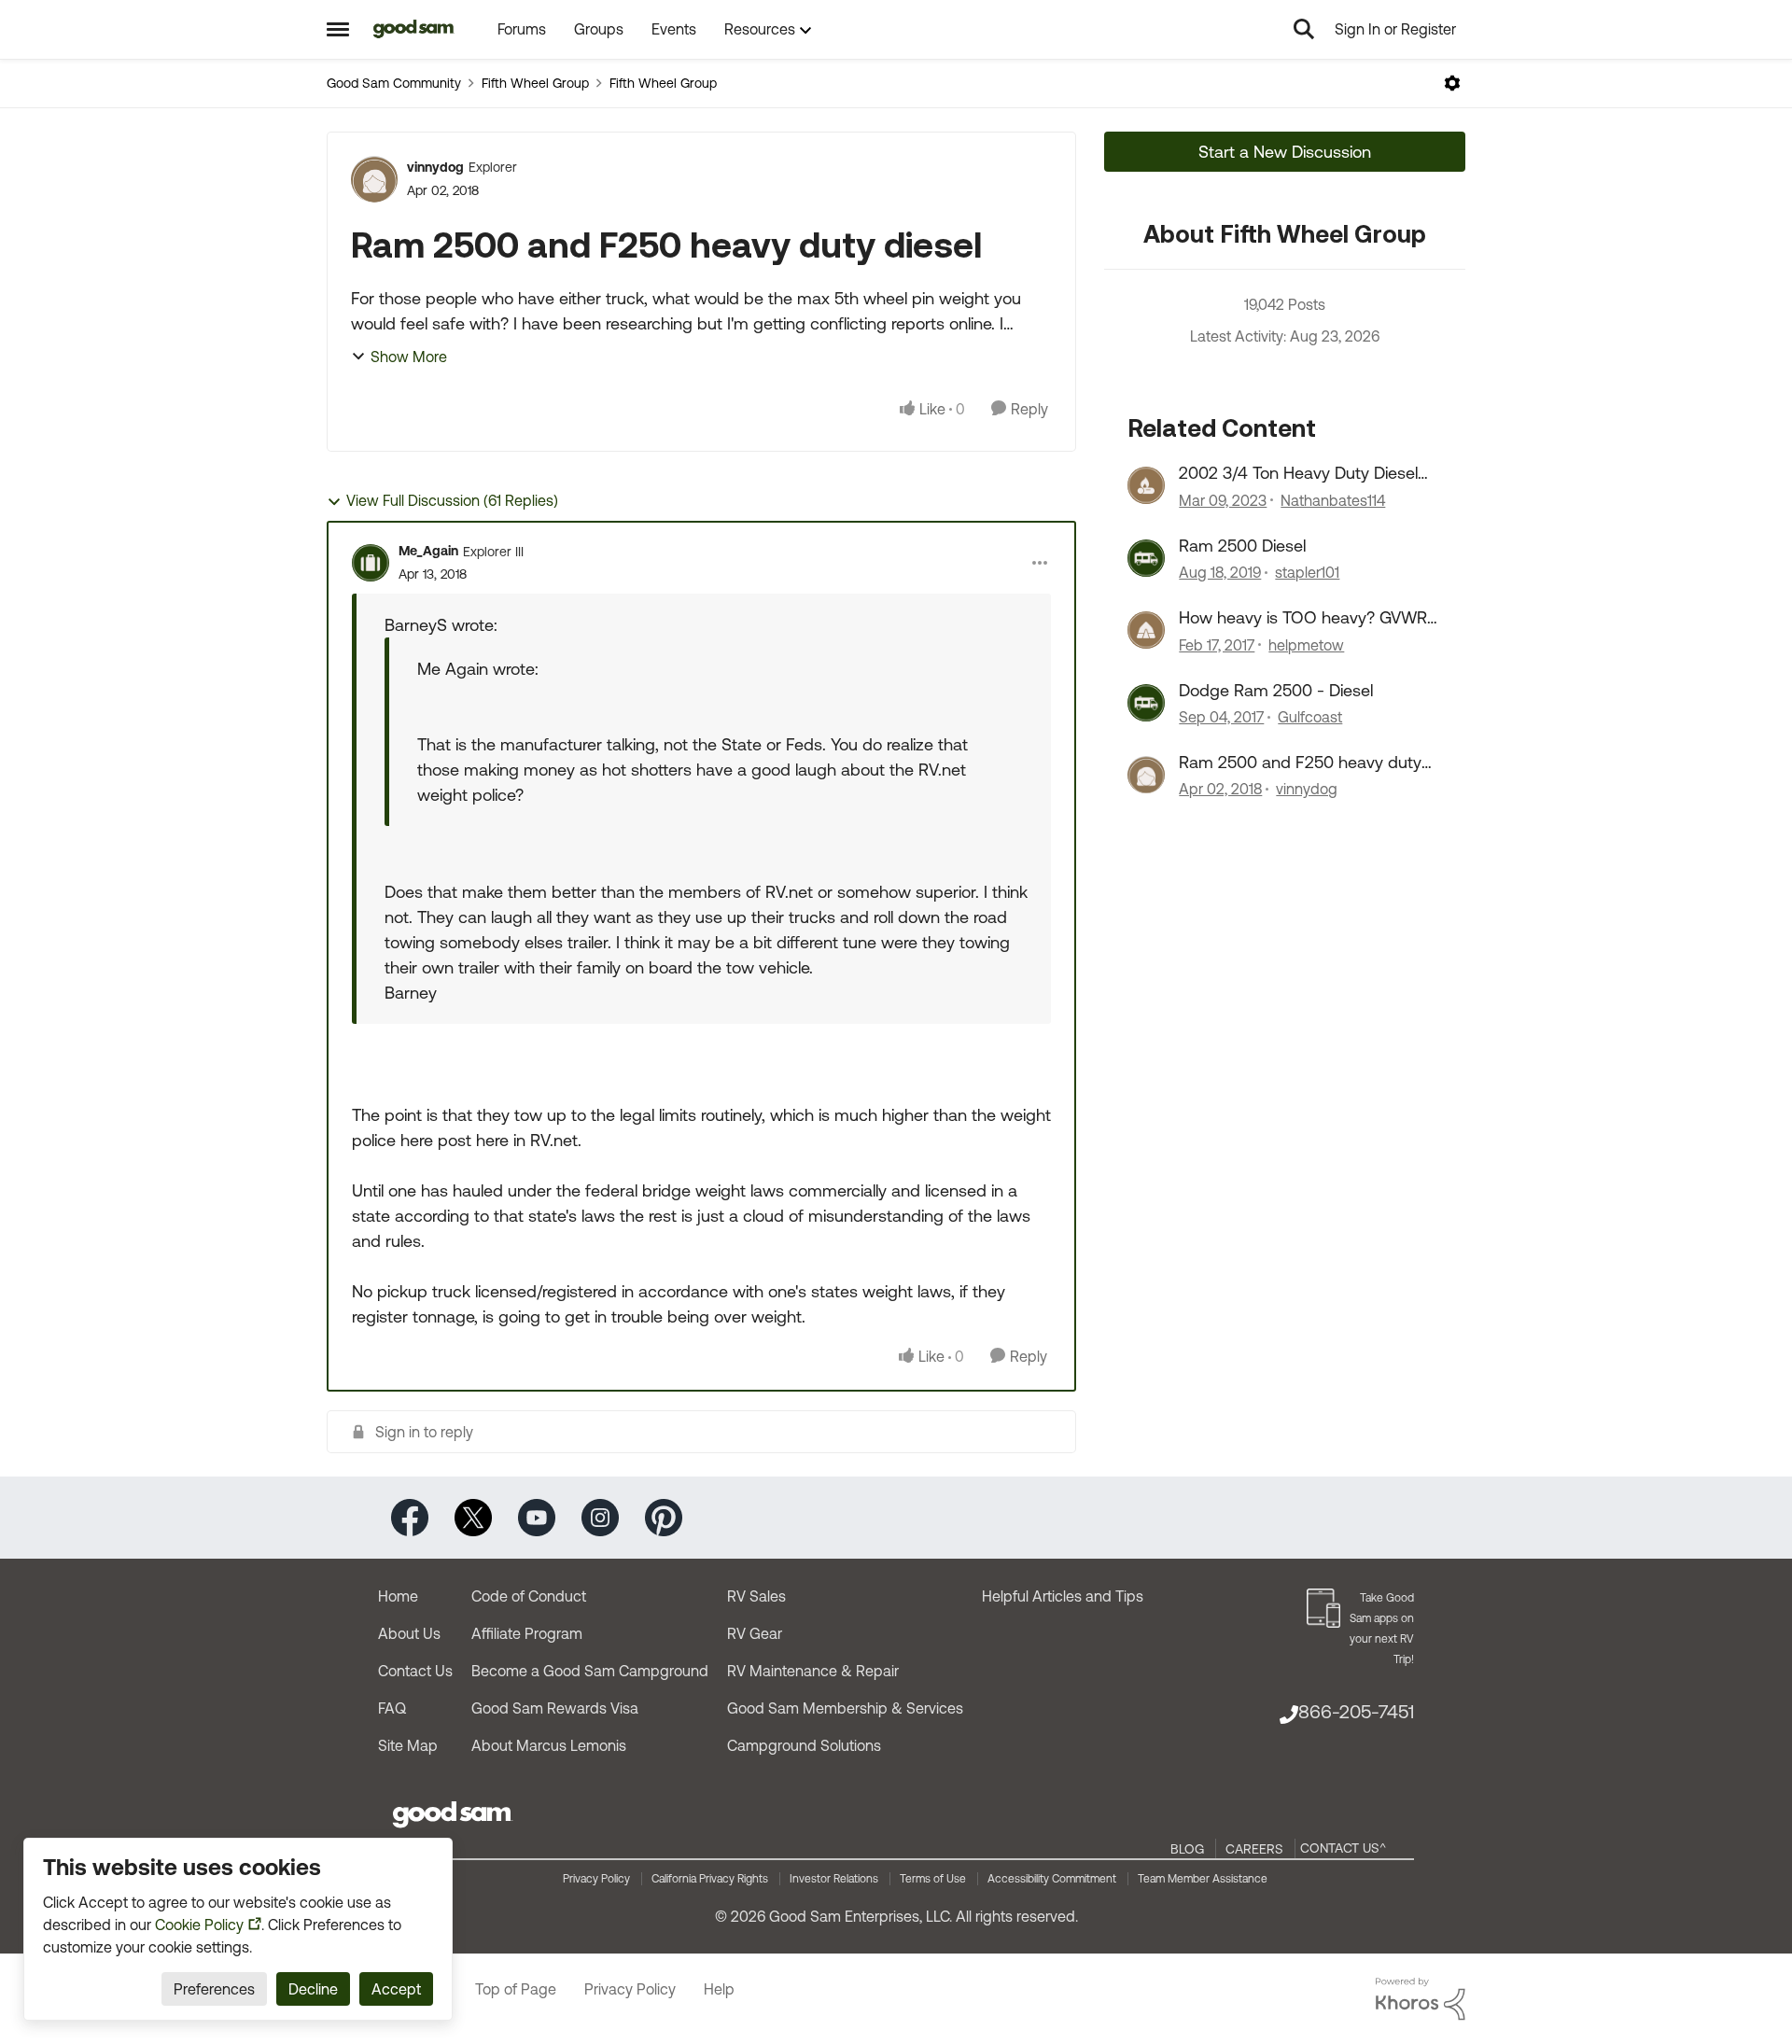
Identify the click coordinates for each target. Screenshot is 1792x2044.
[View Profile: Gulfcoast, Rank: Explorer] (1146, 703)
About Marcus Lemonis (549, 1745)
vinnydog (435, 167)
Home (398, 1596)
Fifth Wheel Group (535, 83)
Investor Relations (834, 1879)
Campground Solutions (804, 1745)
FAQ (392, 1708)
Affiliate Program (527, 1633)
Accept (396, 1989)
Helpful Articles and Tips (1063, 1596)
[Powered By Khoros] (1421, 1999)
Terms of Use (933, 1879)
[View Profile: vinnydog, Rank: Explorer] (374, 179)
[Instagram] (600, 1516)
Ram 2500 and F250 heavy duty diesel (1300, 763)
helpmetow (1306, 645)
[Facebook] (410, 1516)
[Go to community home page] (414, 29)
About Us (409, 1633)
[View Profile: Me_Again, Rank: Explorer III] (371, 563)
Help (719, 1989)
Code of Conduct (529, 1596)
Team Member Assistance (1203, 1879)
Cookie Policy (199, 1925)
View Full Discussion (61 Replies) (452, 500)
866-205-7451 (1356, 1711)
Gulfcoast (1310, 717)
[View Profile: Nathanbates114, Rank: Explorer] (1146, 485)
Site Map (408, 1745)
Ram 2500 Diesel (1242, 546)
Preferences (214, 1989)
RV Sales (756, 1596)
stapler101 (1307, 572)
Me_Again (428, 551)
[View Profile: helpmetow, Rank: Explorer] (1146, 630)
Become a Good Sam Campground (590, 1671)
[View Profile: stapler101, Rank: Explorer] (1146, 558)
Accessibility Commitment (1052, 1879)
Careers (1254, 1849)
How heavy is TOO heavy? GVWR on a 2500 (1303, 618)
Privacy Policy (596, 1879)
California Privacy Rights (710, 1879)
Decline (313, 1989)
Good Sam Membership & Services (845, 1708)
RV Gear (755, 1633)
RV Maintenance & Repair (813, 1671)
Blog (1187, 1849)
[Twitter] (473, 1516)
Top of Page (516, 1989)
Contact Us (415, 1671)
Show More (409, 357)
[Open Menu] (1452, 83)
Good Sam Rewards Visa (555, 1708)
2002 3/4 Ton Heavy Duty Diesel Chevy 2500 (1298, 473)
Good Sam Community (394, 83)
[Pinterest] (664, 1516)
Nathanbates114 (1333, 500)
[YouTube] (537, 1516)
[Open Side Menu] (338, 29)
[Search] (1304, 29)
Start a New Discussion (1285, 152)
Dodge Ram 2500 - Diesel (1276, 690)
